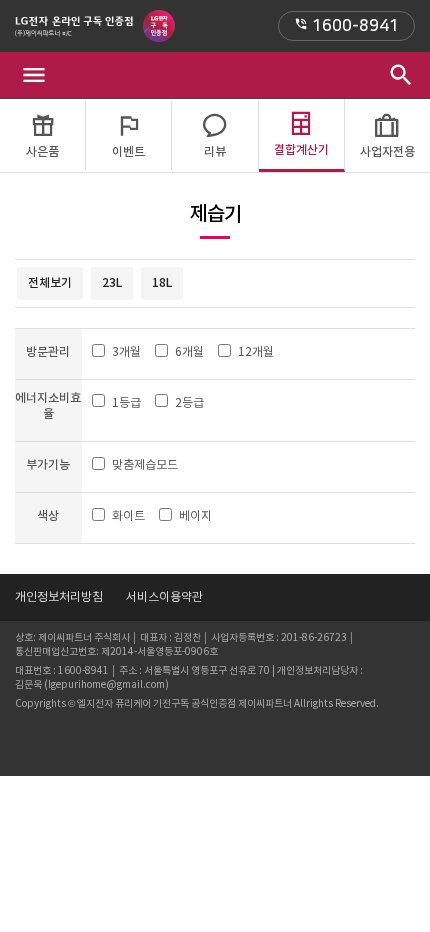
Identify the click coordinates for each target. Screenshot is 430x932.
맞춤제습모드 (145, 464)
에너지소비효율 (48, 406)
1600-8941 (346, 26)
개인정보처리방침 (59, 596)
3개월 (126, 351)
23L (112, 282)
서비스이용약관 (164, 596)
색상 (48, 515)
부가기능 (48, 464)
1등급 (126, 402)
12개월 (256, 351)
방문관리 (48, 351)
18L (162, 282)
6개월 (189, 351)
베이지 (195, 515)
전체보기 (50, 282)
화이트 (128, 515)
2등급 (189, 402)
